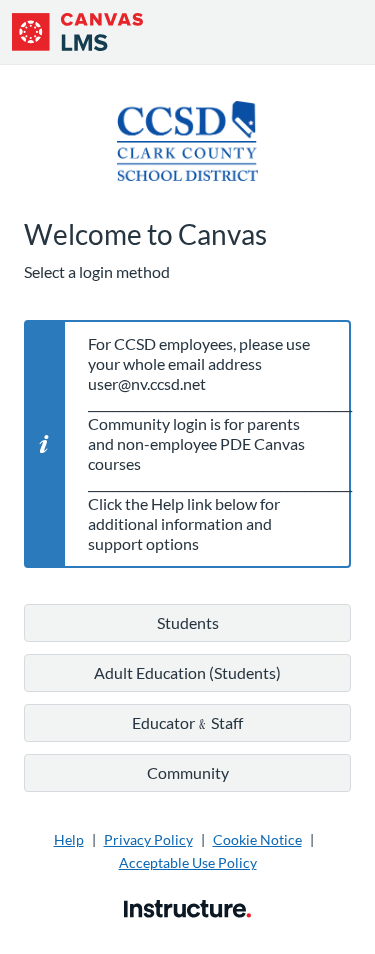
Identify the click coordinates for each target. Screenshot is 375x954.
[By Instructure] (187, 906)
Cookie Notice (257, 839)
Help (69, 839)
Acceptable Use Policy (188, 862)
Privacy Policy (148, 839)
